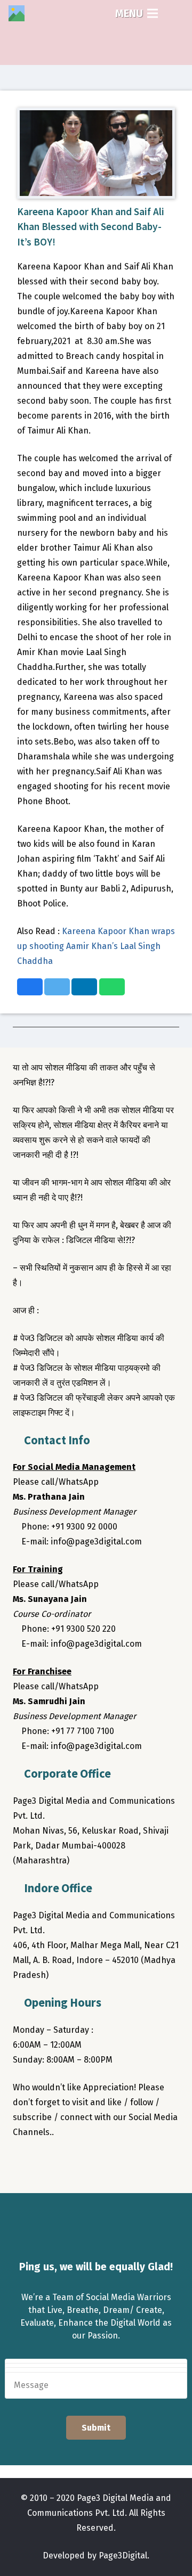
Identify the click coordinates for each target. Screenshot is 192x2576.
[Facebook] (23, 2163)
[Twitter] (45, 2163)
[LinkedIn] (87, 2163)
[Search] (177, 13)
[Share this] (30, 987)
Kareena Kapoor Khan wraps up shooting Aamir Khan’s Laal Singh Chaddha (96, 946)
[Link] (17, 13)
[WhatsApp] (109, 2163)
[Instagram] (66, 2163)
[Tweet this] (57, 987)
